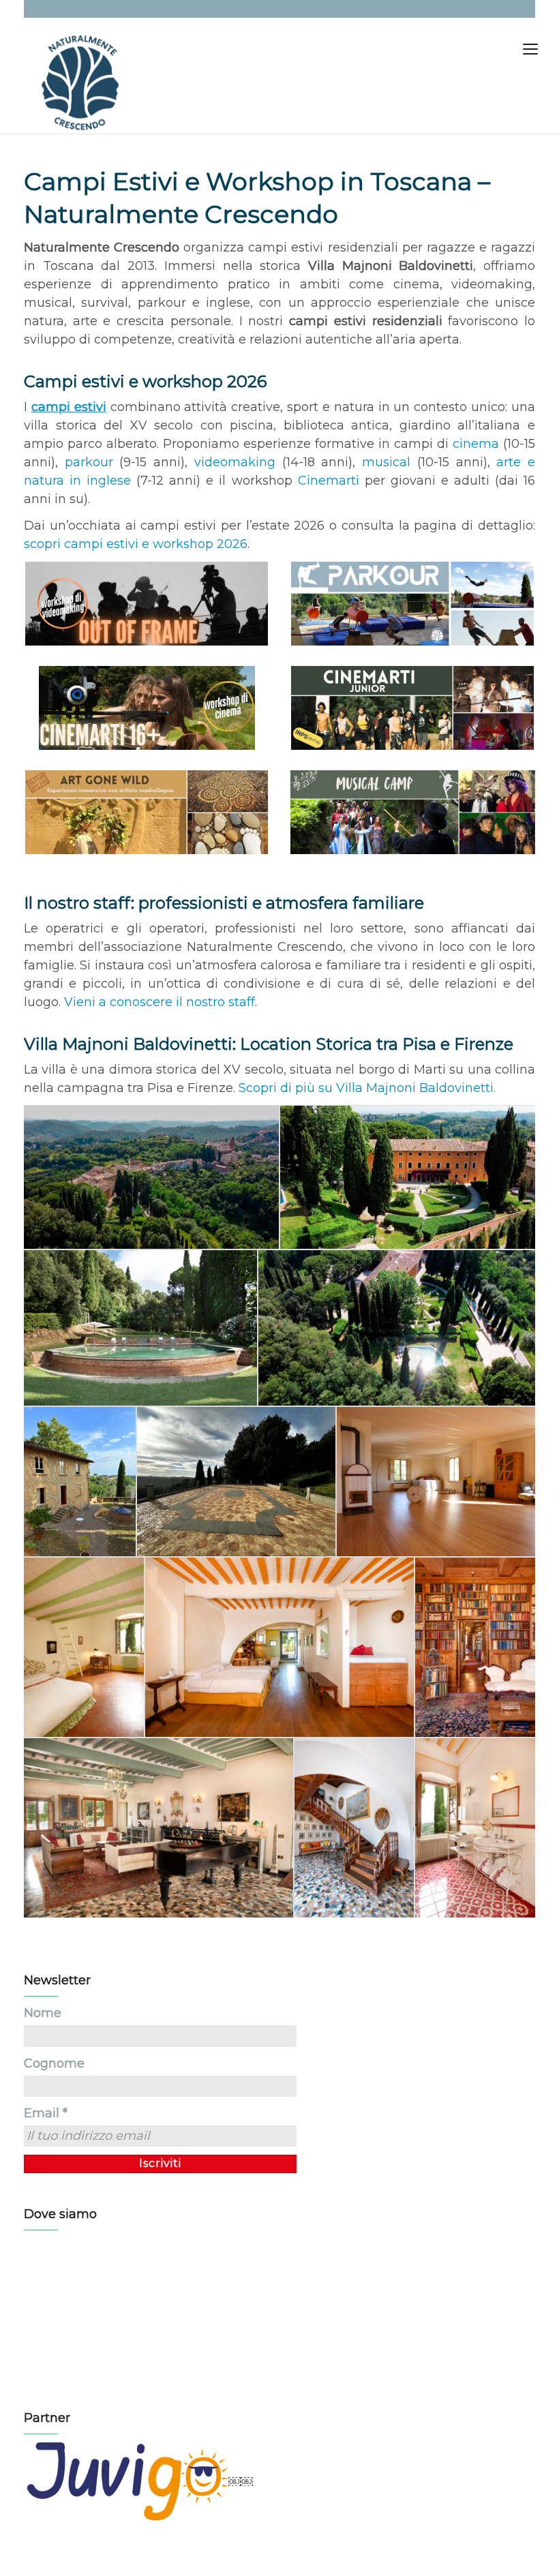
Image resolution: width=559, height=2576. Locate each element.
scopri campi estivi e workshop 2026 (136, 544)
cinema (476, 444)
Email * (46, 2113)
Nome (43, 2013)
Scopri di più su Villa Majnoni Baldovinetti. (367, 1088)
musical (386, 462)
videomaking (235, 462)
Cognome (54, 2063)
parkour (89, 462)
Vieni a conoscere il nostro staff (160, 1002)
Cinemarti (329, 481)
